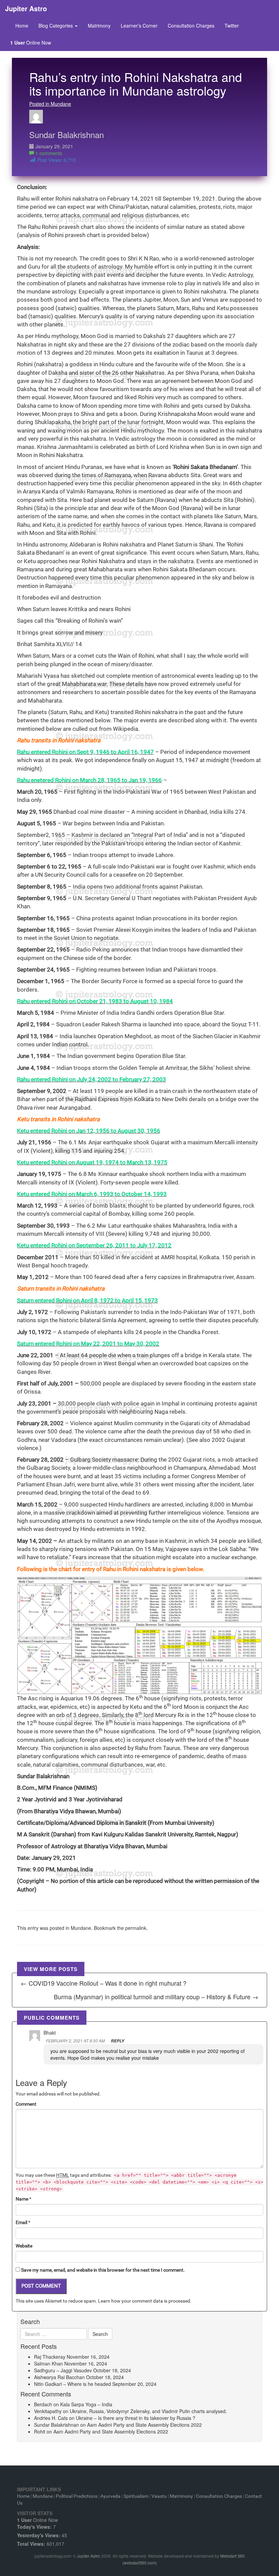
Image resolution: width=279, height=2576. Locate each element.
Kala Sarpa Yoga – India (86, 2404)
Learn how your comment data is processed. (145, 2301)
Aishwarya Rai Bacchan (59, 2377)
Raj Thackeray (50, 2357)
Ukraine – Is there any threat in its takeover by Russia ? (136, 2418)
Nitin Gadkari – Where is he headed (72, 2384)
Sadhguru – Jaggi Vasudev (63, 2370)
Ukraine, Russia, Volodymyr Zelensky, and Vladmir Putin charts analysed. (148, 2411)
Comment (26, 2104)
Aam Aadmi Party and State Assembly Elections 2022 (144, 2425)
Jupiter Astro (88, 2556)
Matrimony (99, 26)
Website (24, 2246)
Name (22, 2199)
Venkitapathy (48, 2411)
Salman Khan (48, 2363)
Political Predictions (77, 2496)
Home (22, 26)
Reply (118, 2041)
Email (21, 2222)
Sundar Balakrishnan (67, 134)
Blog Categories (56, 26)
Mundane (81, 1928)
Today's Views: (35, 2527)
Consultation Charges (191, 26)
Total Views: (32, 2544)
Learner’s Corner (139, 26)
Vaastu (159, 2496)
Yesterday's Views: (39, 2535)
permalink (136, 1928)
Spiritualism (136, 2496)
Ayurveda (110, 2496)
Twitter (232, 26)
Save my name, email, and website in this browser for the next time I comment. (103, 2270)
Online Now (31, 43)
